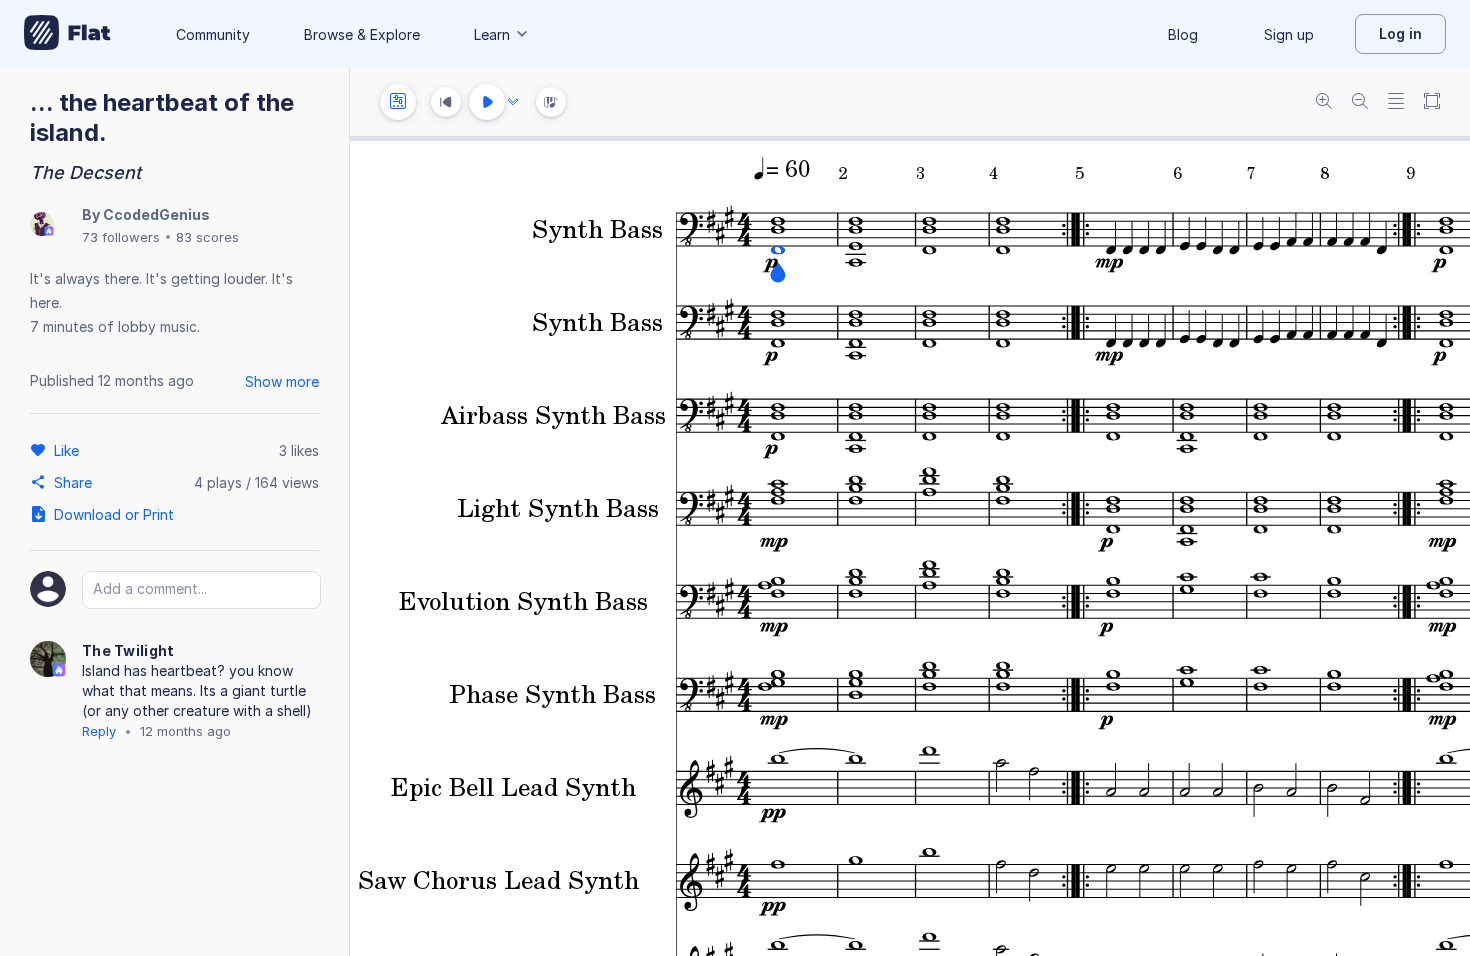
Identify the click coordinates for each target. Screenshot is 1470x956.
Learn (492, 34)
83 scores (207, 237)
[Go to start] (446, 102)
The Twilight (128, 650)
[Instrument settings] (398, 102)
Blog (1183, 34)
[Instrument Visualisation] (551, 102)
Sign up (1289, 34)
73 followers (121, 237)
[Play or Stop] (487, 102)
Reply (99, 731)
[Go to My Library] (67, 34)
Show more (282, 381)
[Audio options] (513, 102)
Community (213, 34)
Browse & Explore (362, 34)
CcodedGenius (156, 214)
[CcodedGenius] (42, 225)
